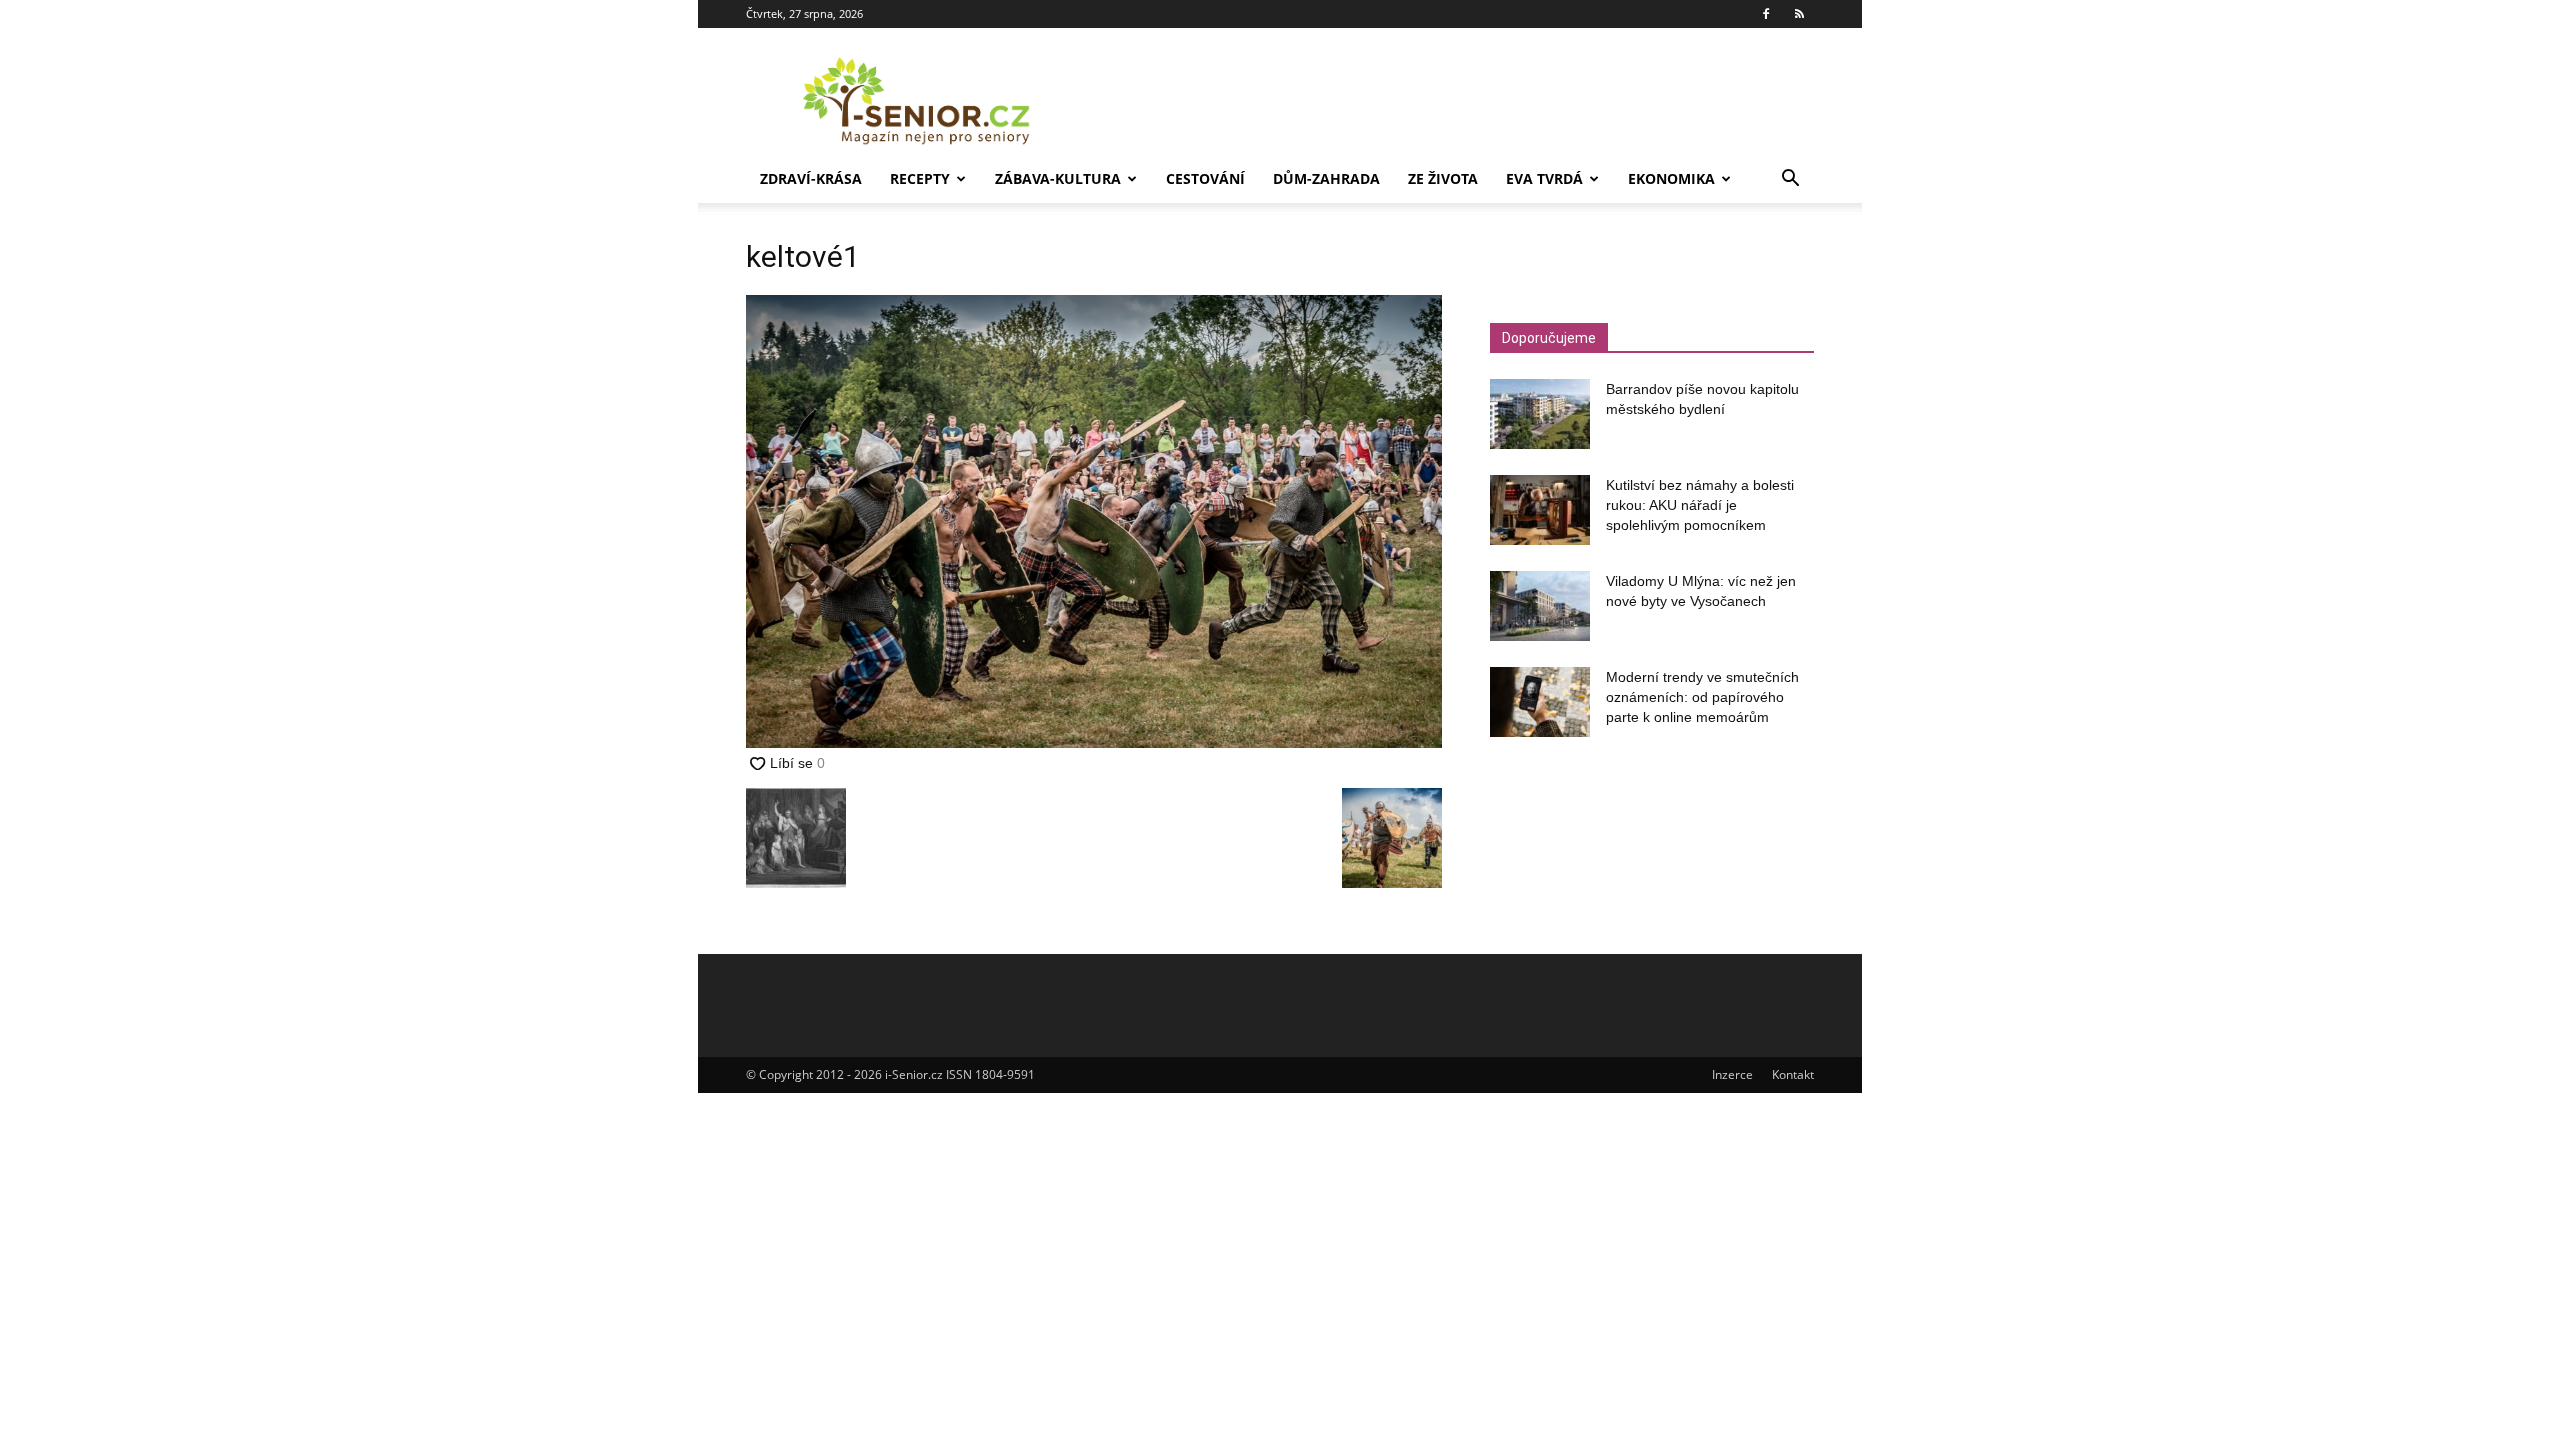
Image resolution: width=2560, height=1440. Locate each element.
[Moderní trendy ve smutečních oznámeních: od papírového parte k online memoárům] (1540, 702)
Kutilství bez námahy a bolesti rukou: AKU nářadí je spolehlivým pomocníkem (1700, 505)
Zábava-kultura (1058, 178)
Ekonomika (1671, 178)
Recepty (920, 178)
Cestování (1205, 178)
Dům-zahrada (1326, 178)
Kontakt (1793, 1074)
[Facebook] (1766, 14)
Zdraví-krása (811, 178)
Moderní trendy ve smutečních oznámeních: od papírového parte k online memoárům (1702, 697)
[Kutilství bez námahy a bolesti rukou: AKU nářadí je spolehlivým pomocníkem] (1540, 510)
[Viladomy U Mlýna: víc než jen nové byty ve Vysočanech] (1540, 606)
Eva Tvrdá (1544, 178)
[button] (1790, 180)
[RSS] (1799, 14)
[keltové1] (1094, 742)
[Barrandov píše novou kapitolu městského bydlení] (1540, 414)
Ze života (1443, 178)
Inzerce (1732, 1074)
